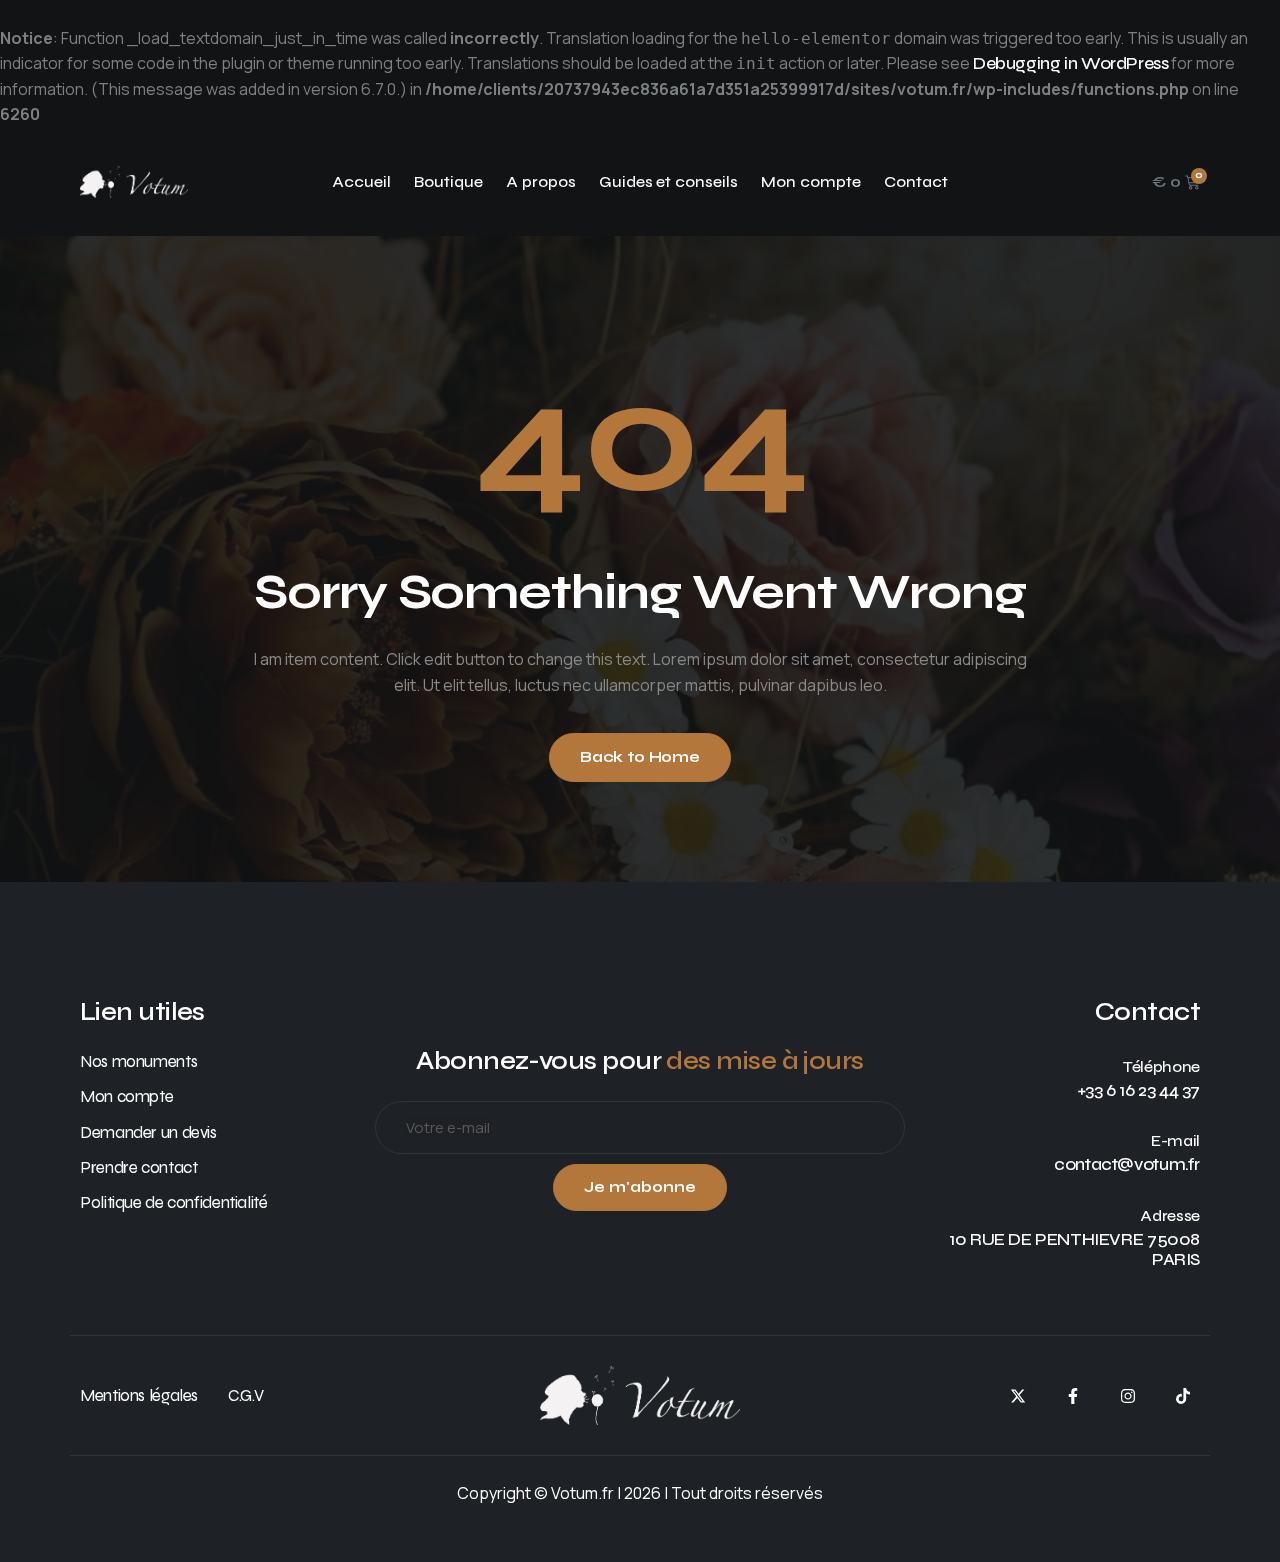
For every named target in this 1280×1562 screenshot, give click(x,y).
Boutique (448, 181)
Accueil (361, 181)
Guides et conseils (669, 181)
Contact (916, 181)
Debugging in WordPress (1070, 63)
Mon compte (811, 181)
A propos (541, 181)
